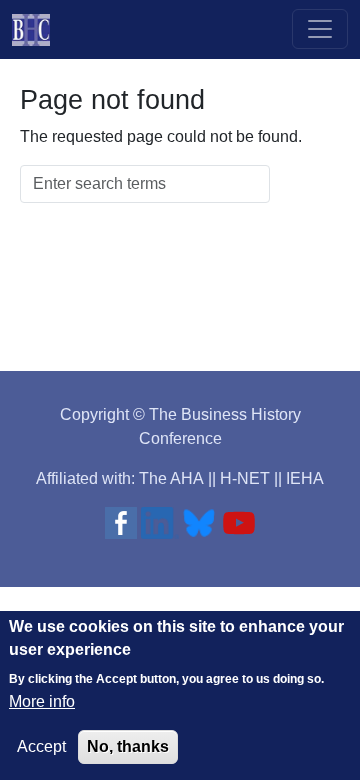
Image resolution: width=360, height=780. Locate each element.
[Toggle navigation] (320, 29)
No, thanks (128, 746)
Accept (41, 746)
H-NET (245, 478)
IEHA (305, 478)
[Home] (39, 29)
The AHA (171, 478)
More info (42, 701)
